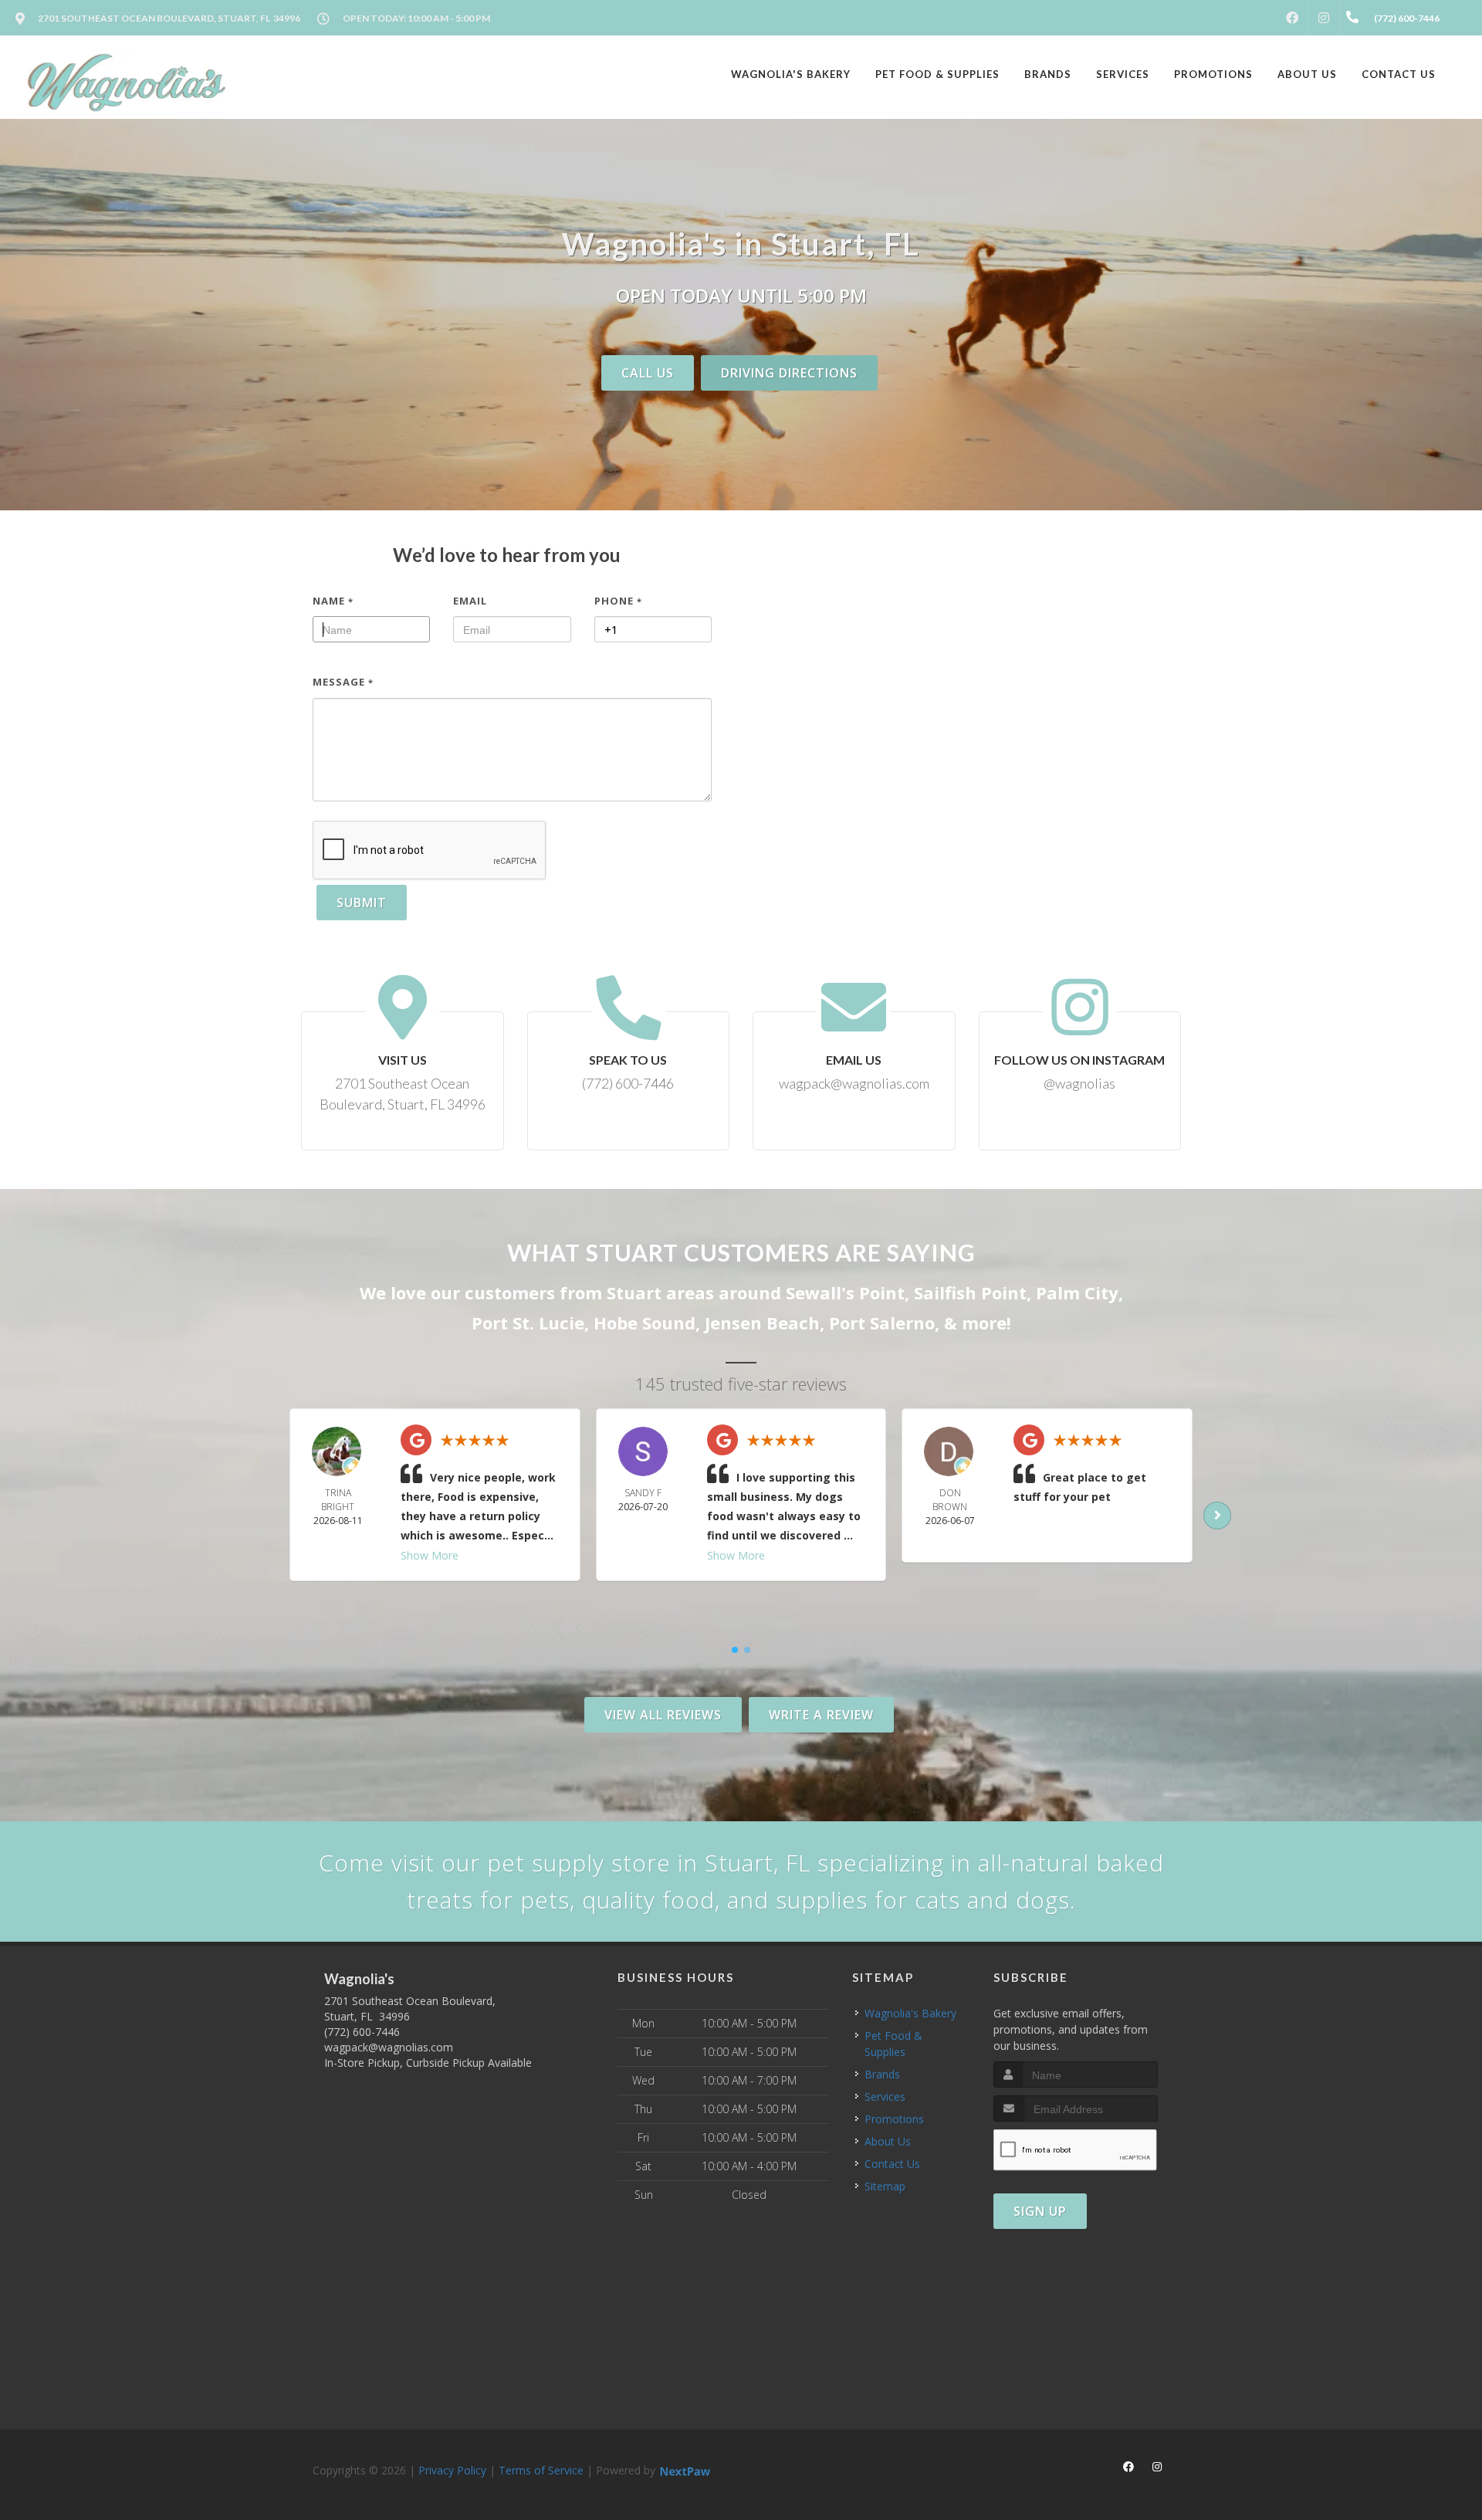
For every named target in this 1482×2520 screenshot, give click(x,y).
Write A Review (821, 1715)
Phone (618, 601)
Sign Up (1040, 2211)
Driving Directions (789, 373)
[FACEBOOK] (1292, 18)
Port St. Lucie (528, 1323)
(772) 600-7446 (362, 2032)
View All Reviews (663, 1715)
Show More (430, 1555)
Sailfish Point (970, 1292)
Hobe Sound (645, 1323)
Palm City (1077, 1292)
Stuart (634, 1292)
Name (333, 601)
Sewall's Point (845, 1292)
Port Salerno (882, 1323)
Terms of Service (541, 2470)
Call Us (648, 373)
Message (343, 682)
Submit (362, 903)
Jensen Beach (762, 1323)
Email (470, 601)
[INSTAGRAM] (1324, 18)
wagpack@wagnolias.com (389, 2047)
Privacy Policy (452, 2470)
